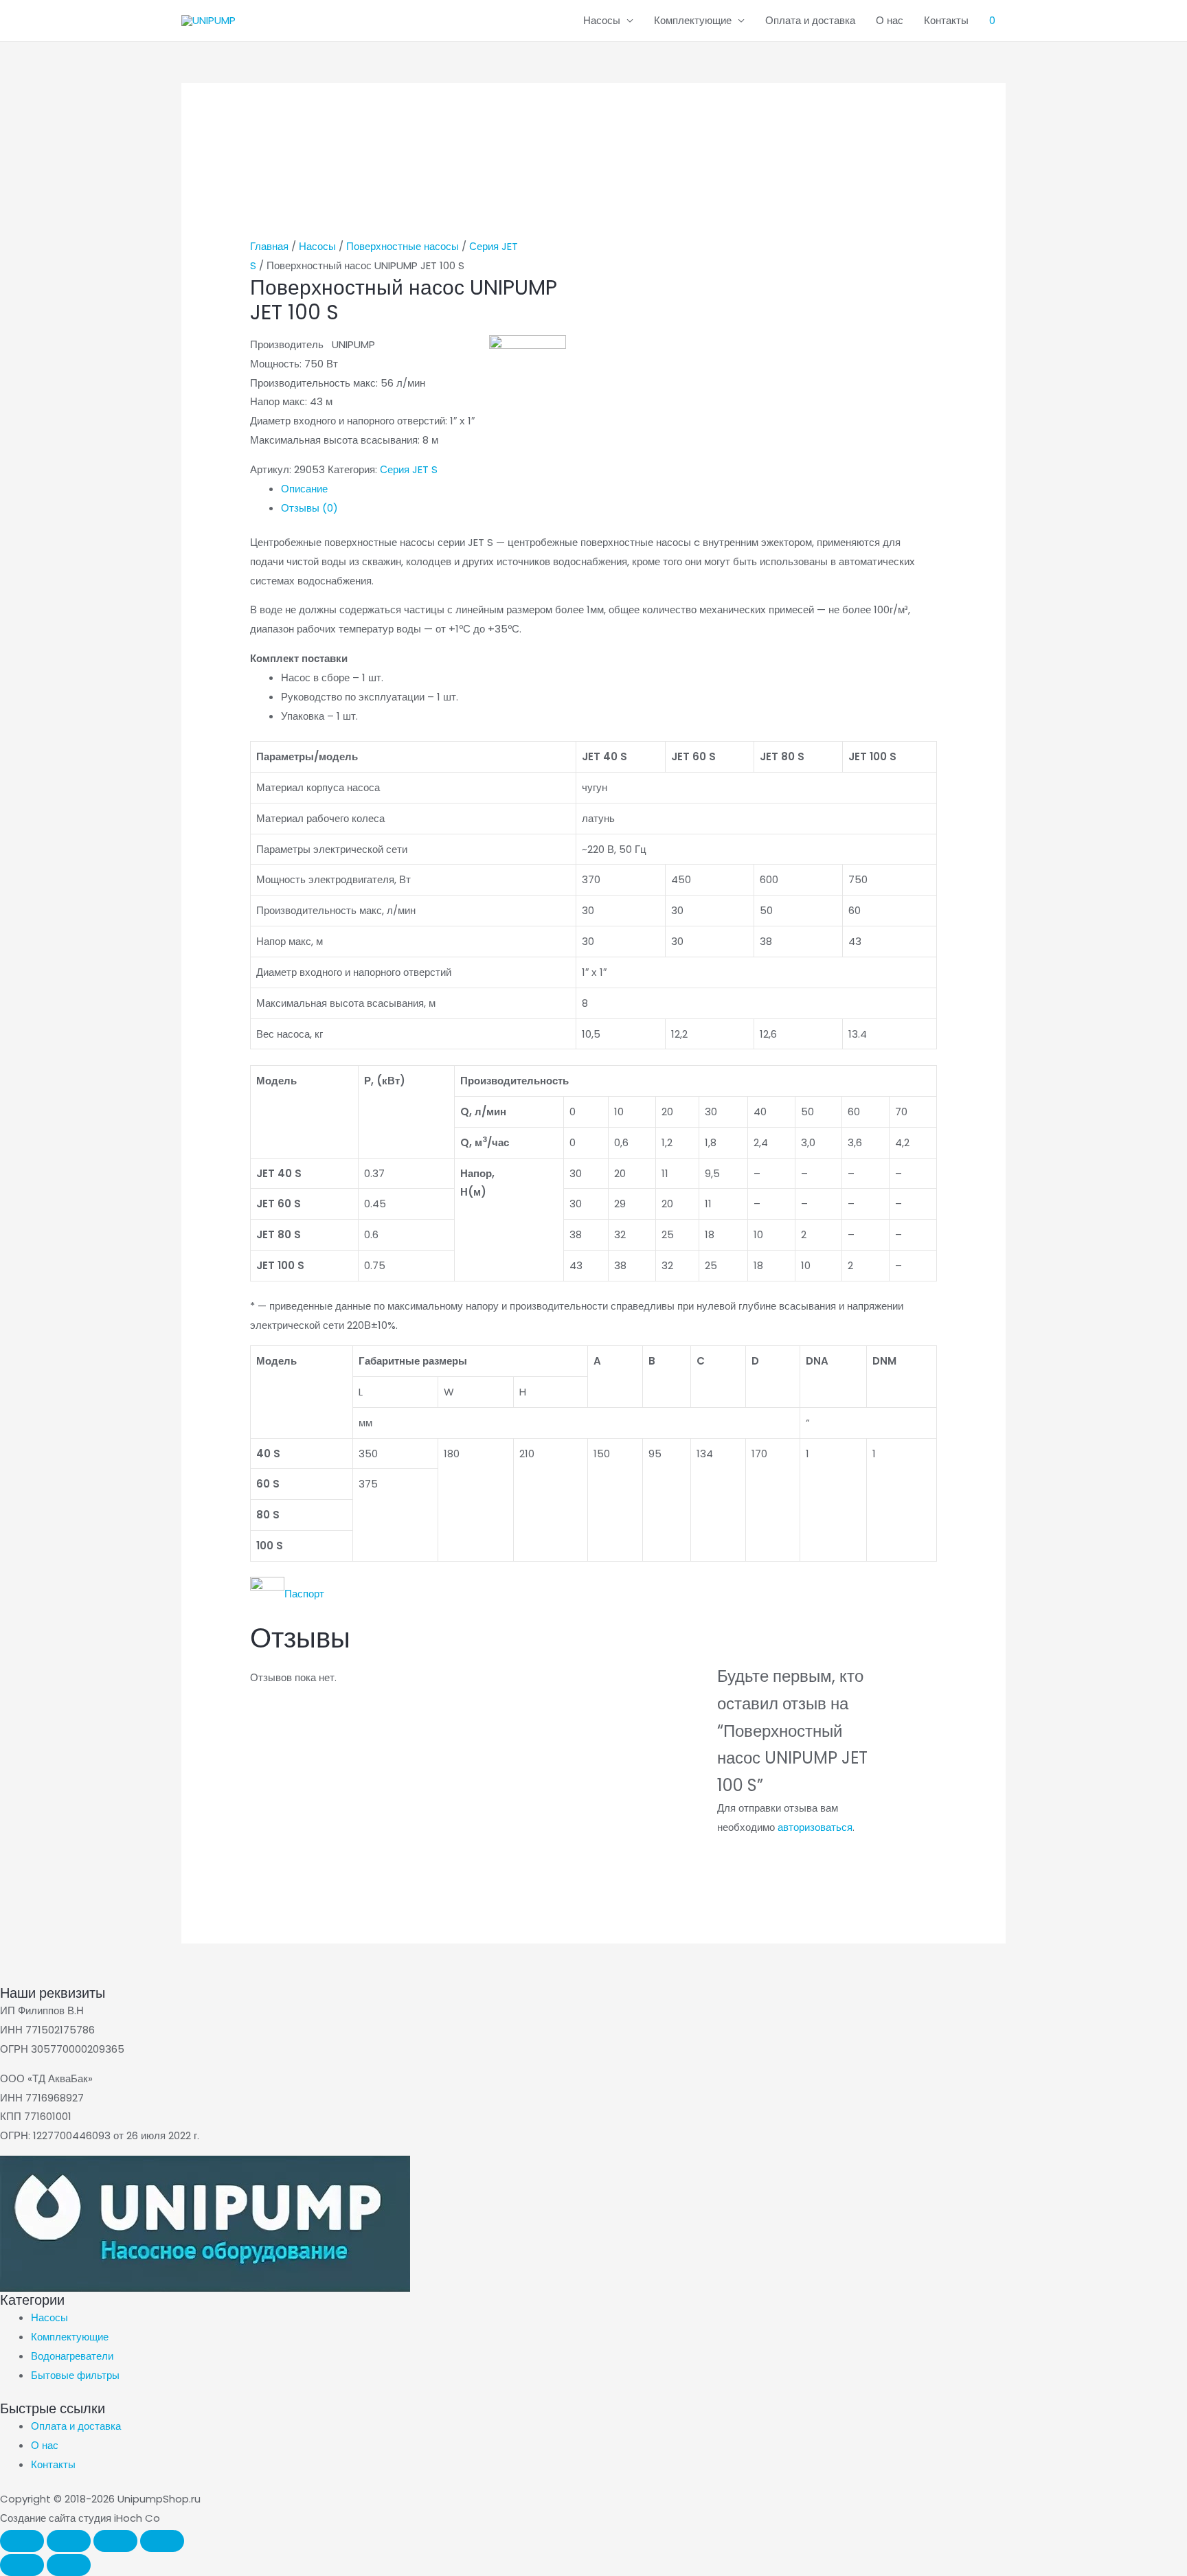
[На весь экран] (69, 2541)
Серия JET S (409, 469)
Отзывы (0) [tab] (309, 508)
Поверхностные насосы (403, 246)
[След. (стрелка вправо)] (69, 2565)
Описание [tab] (304, 489)
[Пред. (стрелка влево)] (22, 2565)
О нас (890, 20)
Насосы (602, 20)
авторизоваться (815, 1827)
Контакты (946, 20)
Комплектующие (693, 20)
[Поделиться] (115, 2541)
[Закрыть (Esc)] (162, 2541)
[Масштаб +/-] (22, 2541)
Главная (269, 246)
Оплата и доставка (810, 20)
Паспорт (304, 1594)
